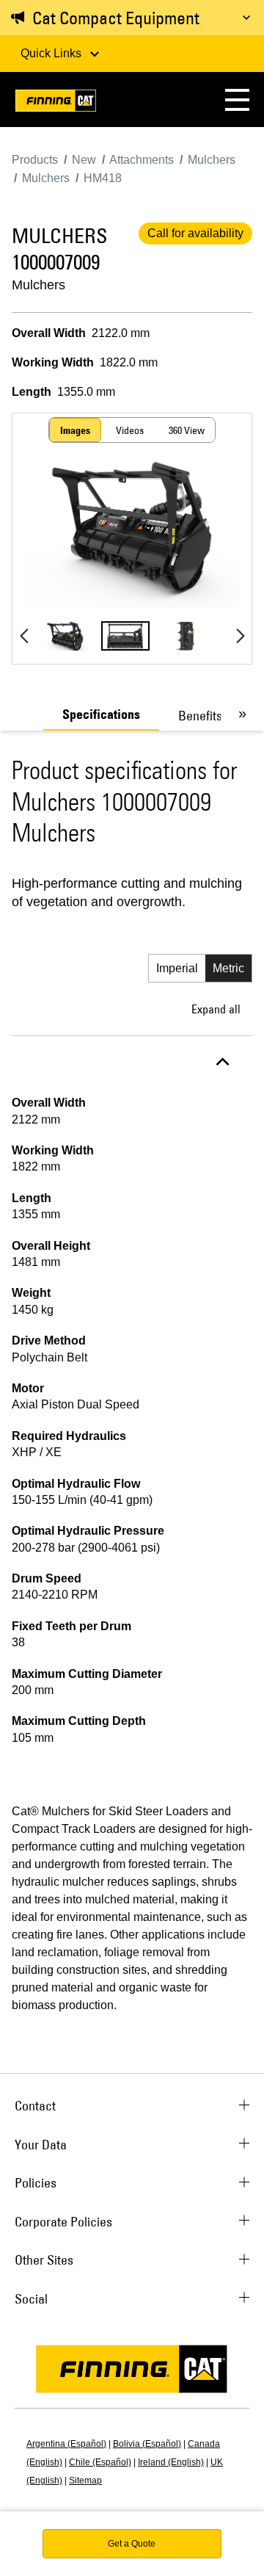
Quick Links (52, 53)
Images (75, 430)
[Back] (24, 636)
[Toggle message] (246, 18)
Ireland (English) (171, 2462)
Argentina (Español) (66, 2444)
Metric (228, 968)
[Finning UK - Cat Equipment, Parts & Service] (56, 103)
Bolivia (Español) (147, 2444)
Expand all (216, 1009)
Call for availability (195, 233)
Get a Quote (132, 2544)
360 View (187, 430)
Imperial (177, 968)
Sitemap (85, 2481)
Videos (130, 430)
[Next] (240, 636)
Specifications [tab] (101, 714)
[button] (237, 100)
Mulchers (38, 285)
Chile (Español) (100, 2462)
